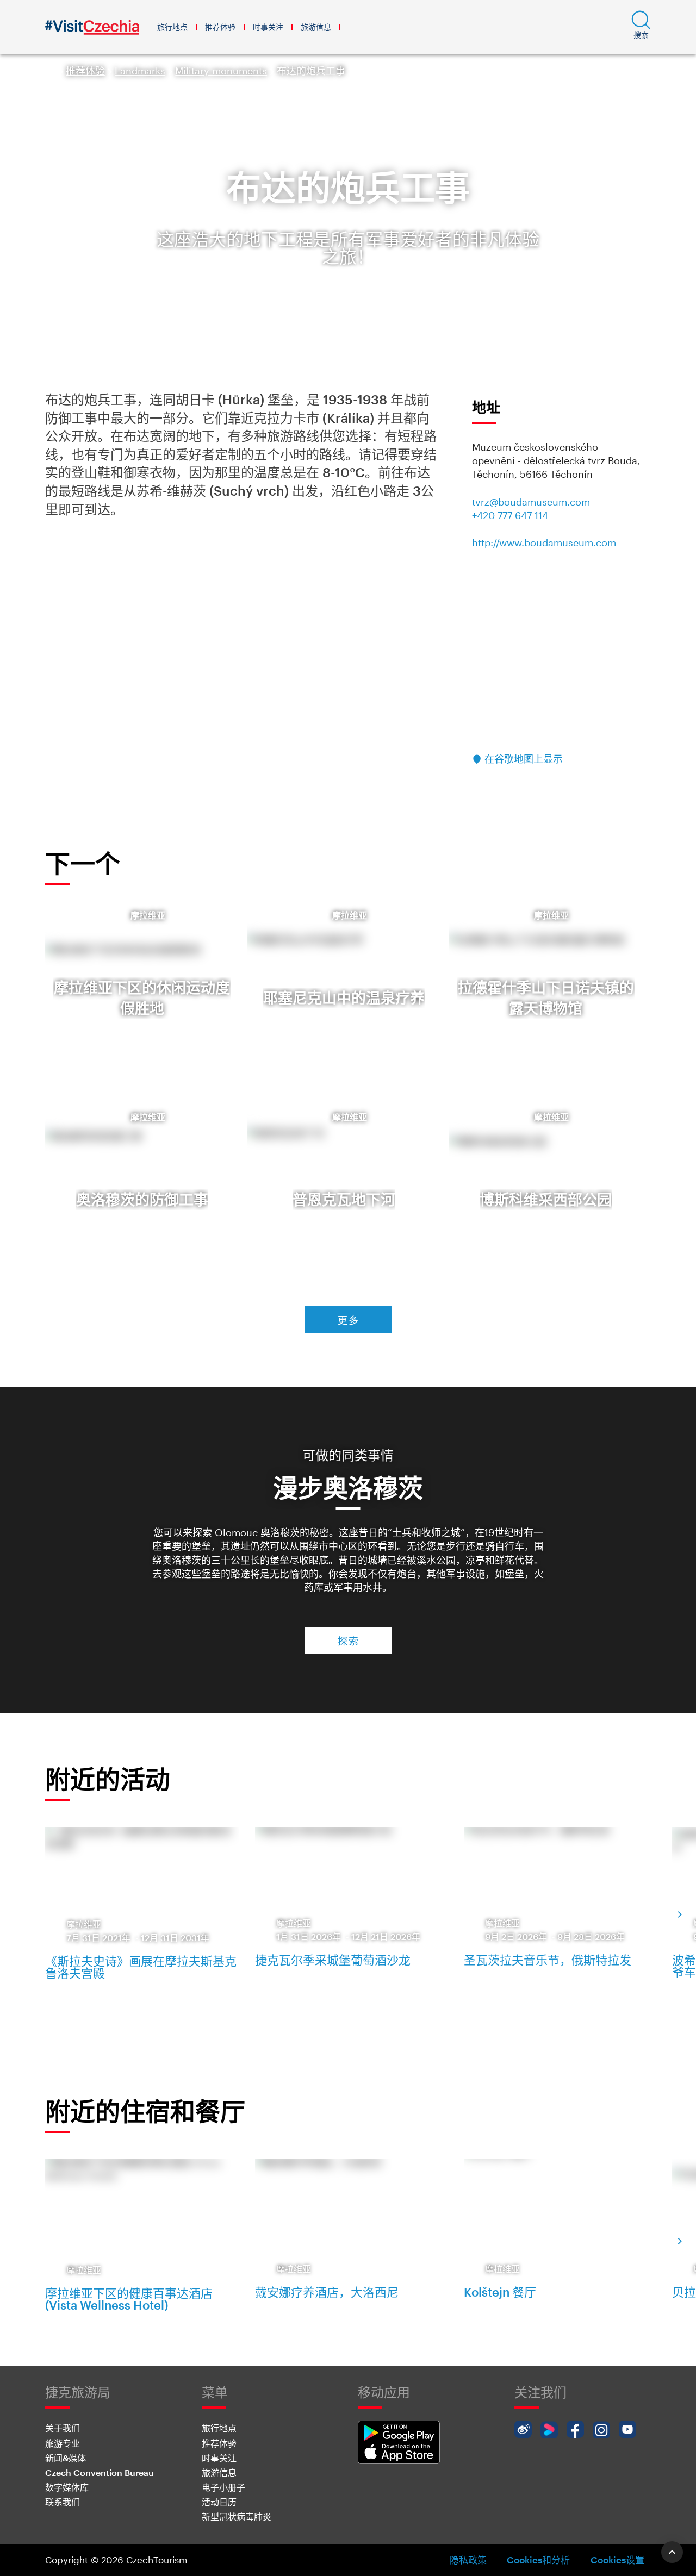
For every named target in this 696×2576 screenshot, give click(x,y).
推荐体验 (220, 27)
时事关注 (268, 27)
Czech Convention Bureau (100, 2472)
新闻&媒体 (66, 2458)
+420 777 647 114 (510, 515)
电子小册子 (223, 2487)
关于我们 (63, 2428)
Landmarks (140, 71)
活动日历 (219, 2502)
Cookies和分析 (538, 2560)
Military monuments (221, 71)
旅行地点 (172, 27)
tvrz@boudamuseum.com (531, 502)
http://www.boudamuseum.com (544, 542)
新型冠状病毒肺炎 (237, 2516)
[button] (641, 27)
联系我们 (63, 2502)
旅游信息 (316, 27)
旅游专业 (63, 2443)
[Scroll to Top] (672, 2552)
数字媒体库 (67, 2487)
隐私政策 (468, 2560)
